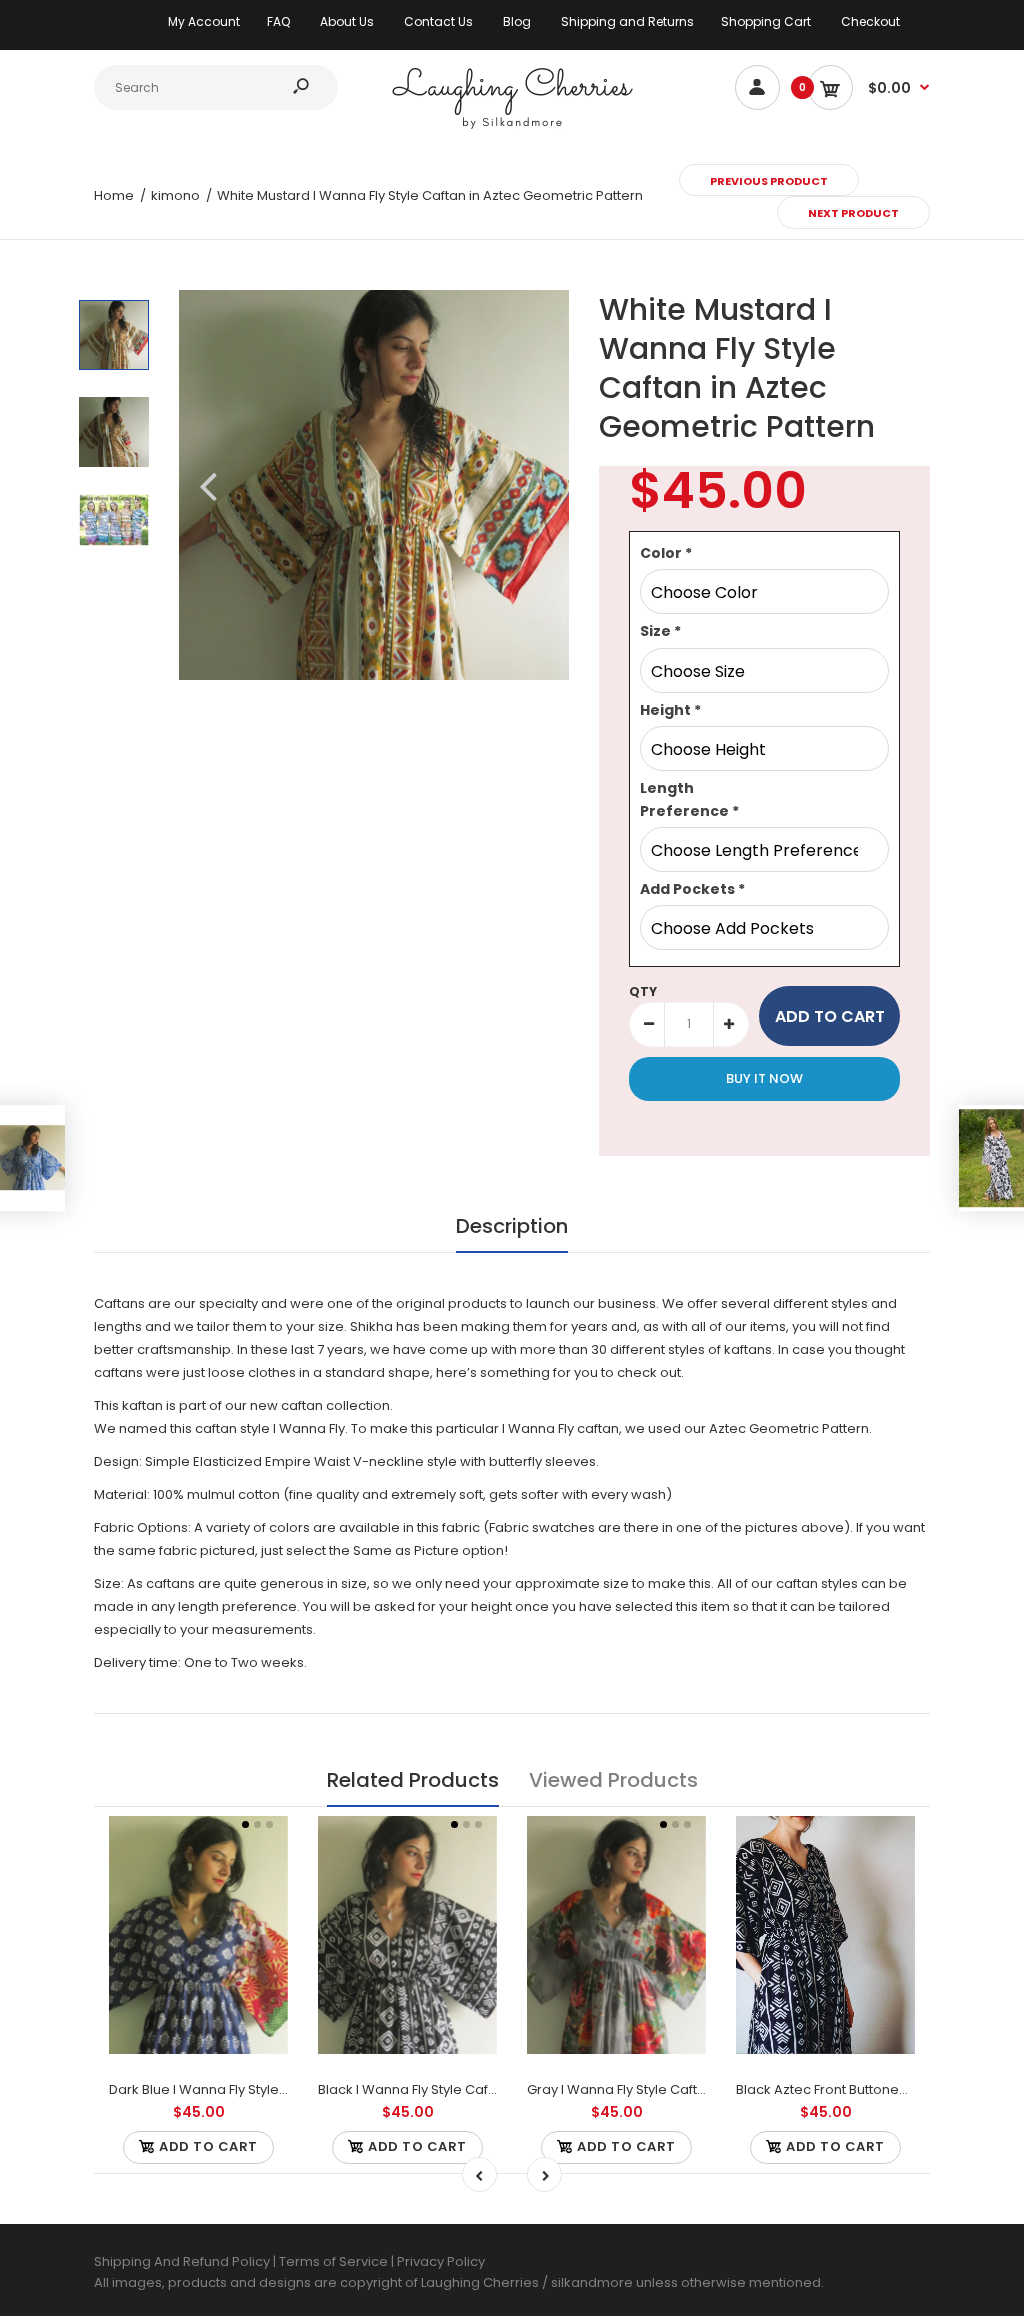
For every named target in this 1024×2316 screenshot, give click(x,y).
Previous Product (769, 181)
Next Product (853, 213)
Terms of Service (335, 2261)
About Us (347, 21)
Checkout (870, 21)
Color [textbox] (666, 553)
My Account (204, 21)
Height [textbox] (670, 710)
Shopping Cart (766, 21)
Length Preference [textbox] (689, 799)
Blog (517, 21)
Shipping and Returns (627, 21)
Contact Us (438, 21)
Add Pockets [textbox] (692, 889)
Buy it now (764, 1078)
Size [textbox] (660, 631)
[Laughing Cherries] (512, 126)
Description (512, 1226)
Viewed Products (613, 1780)
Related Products (413, 1780)
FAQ (278, 21)
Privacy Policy (441, 2261)
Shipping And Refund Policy (182, 2261)
